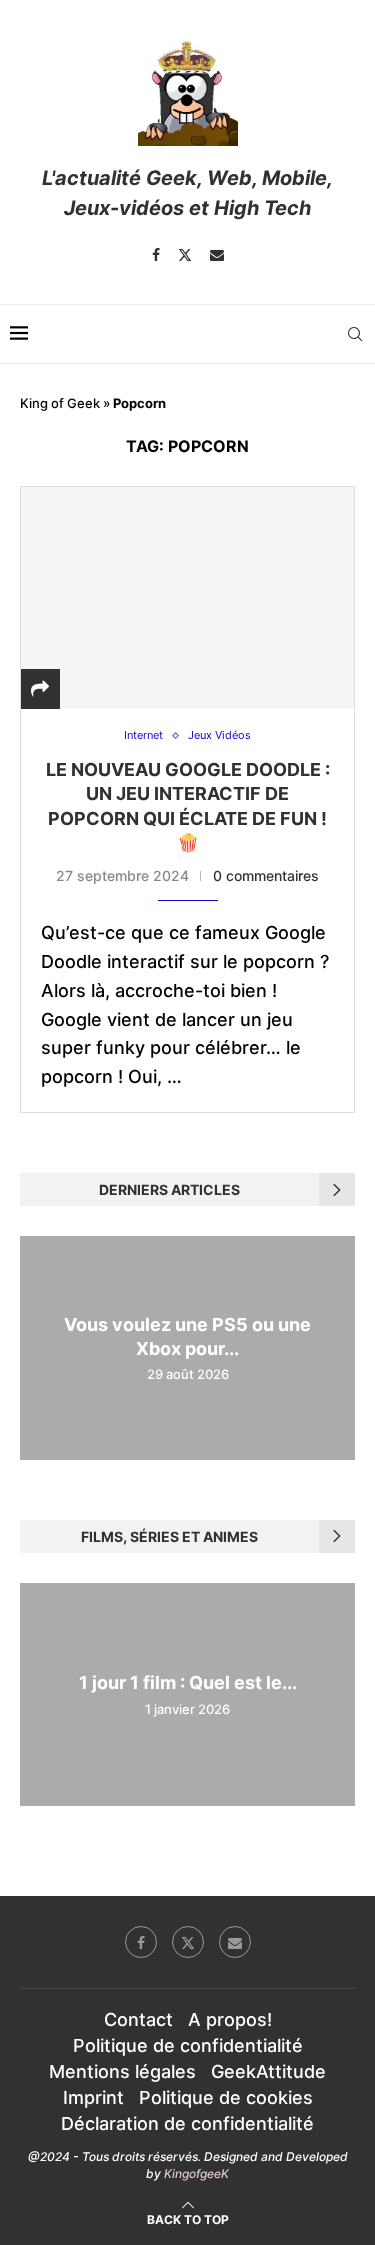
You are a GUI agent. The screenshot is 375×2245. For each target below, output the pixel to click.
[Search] (355, 334)
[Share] (40, 688)
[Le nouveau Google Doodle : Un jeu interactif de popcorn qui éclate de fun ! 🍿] (187, 597)
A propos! (230, 2019)
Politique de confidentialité (188, 2045)
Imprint (93, 2097)
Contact (138, 2019)
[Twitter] (185, 255)
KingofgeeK (196, 2173)
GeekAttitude (268, 2071)
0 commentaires (266, 875)
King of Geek (60, 403)
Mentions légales (122, 2071)
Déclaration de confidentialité (187, 2123)
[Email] (217, 255)
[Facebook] (156, 255)
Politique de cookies (226, 2097)
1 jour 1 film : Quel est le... (188, 1683)
